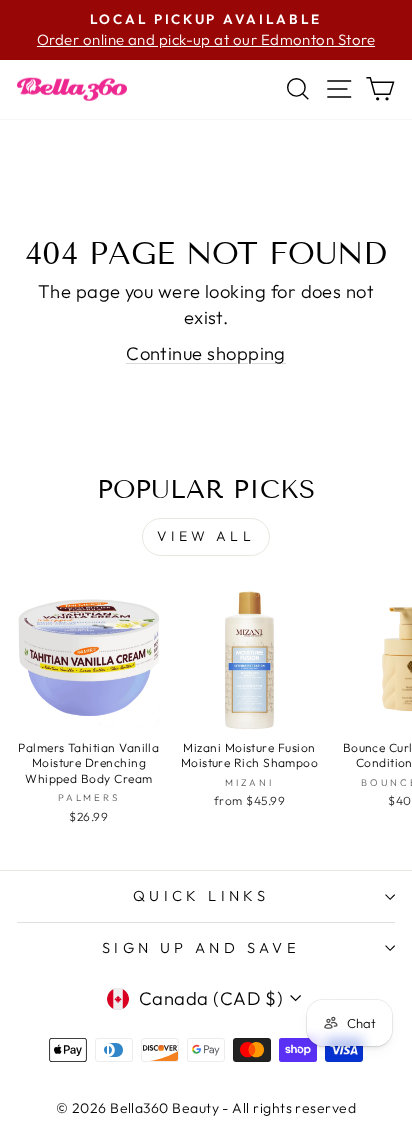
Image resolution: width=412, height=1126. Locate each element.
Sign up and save (201, 947)
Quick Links (201, 895)
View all (206, 536)
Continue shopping (206, 353)
